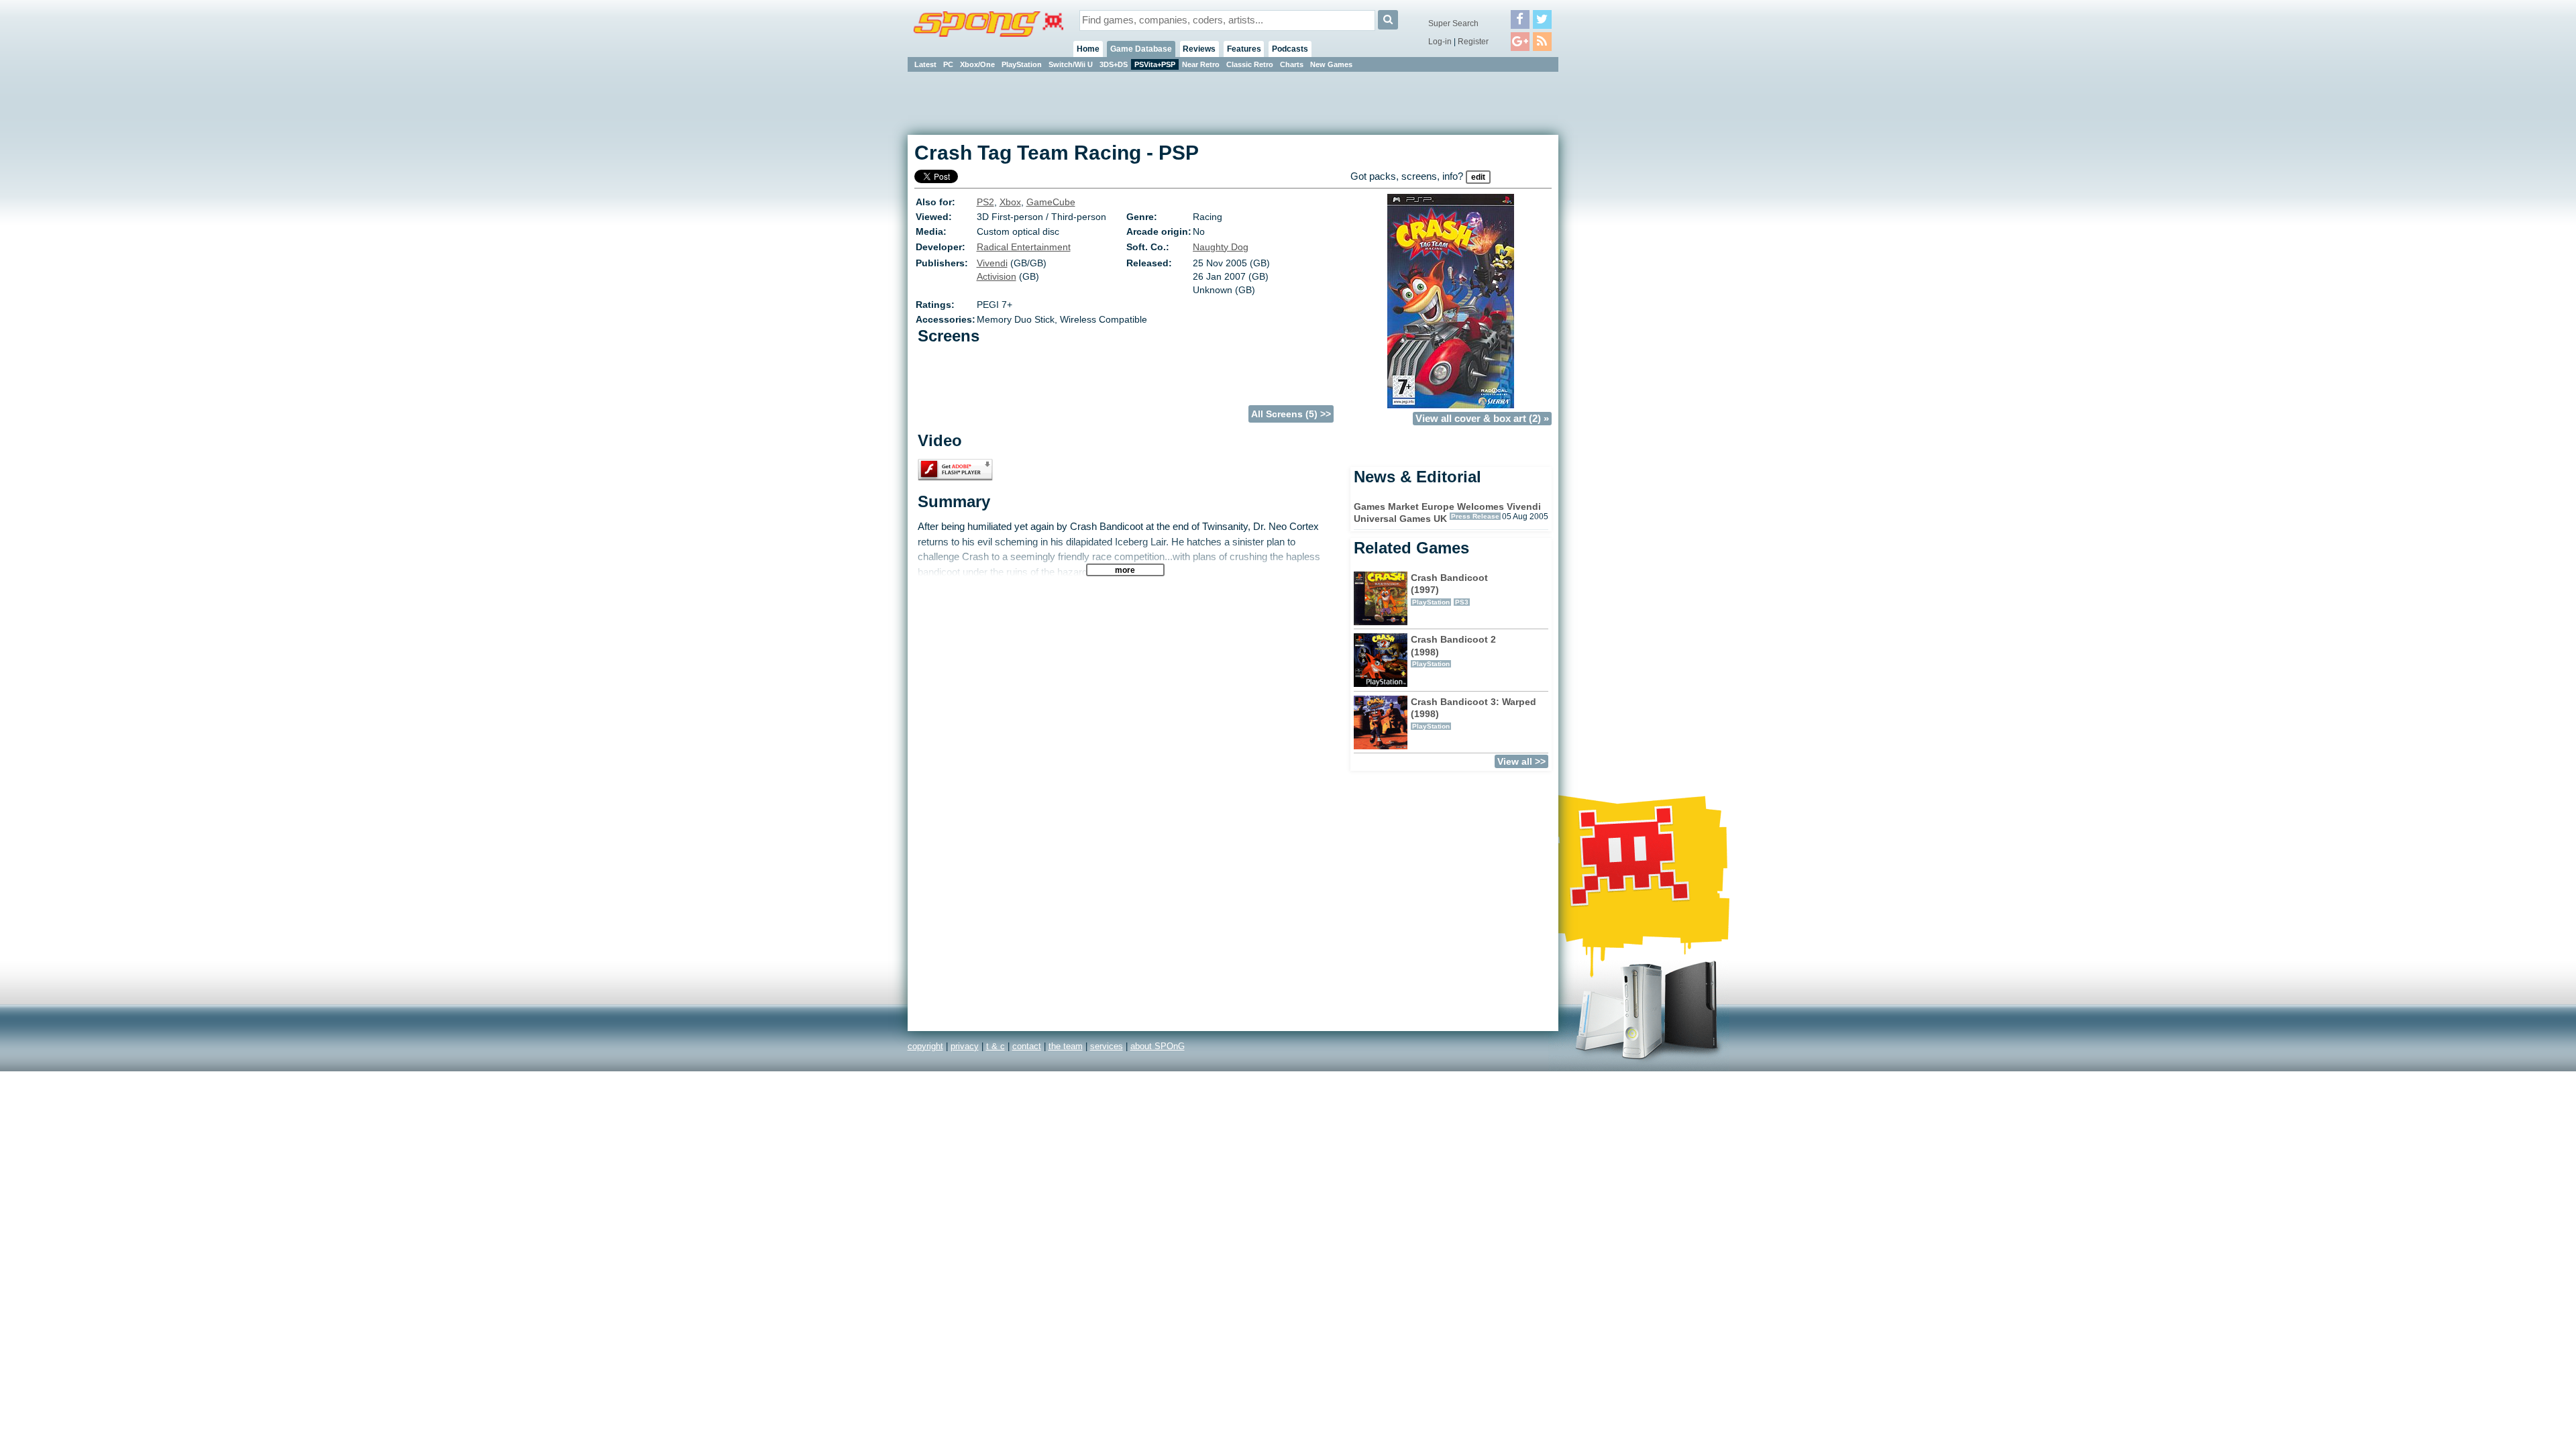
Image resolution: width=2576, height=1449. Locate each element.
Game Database (1141, 49)
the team (1066, 1046)
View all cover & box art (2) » (1482, 419)
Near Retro (1201, 64)
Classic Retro (1250, 64)
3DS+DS (1114, 64)
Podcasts (1290, 49)
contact (1027, 1046)
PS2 (985, 202)
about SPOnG (1158, 1046)
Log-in (1440, 42)
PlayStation (1022, 64)
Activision (997, 276)
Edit (1478, 177)
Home (1088, 49)
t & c (996, 1046)
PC (948, 64)
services (1107, 1046)
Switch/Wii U (1071, 64)
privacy (965, 1046)
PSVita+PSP (1155, 64)
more (1125, 570)
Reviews (1199, 49)
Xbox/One (977, 64)
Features (1244, 49)
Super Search (1453, 23)
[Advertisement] (1619, 275)
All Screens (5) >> (1291, 414)
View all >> (1521, 761)
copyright (925, 1046)
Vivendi (992, 263)
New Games (1331, 64)
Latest (925, 64)
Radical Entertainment (1024, 247)
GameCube (1051, 202)
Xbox (1010, 202)
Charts (1292, 64)
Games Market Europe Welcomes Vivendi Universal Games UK (1447, 513)
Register (1473, 42)
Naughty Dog (1221, 247)
